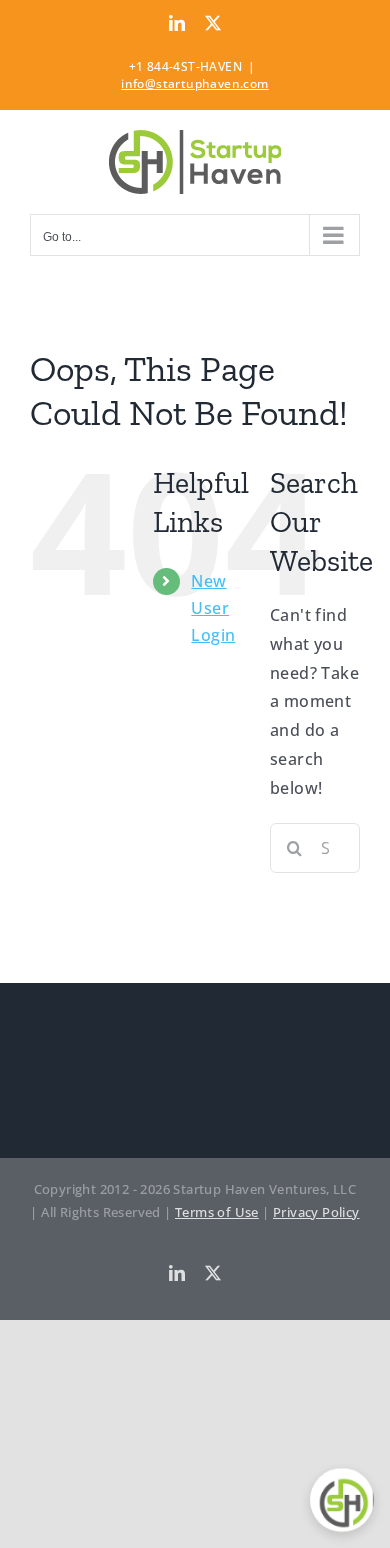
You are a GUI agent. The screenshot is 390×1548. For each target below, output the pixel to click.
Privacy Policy (316, 1212)
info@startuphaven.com (194, 83)
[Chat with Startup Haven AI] (342, 1500)
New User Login (213, 608)
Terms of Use (217, 1212)
